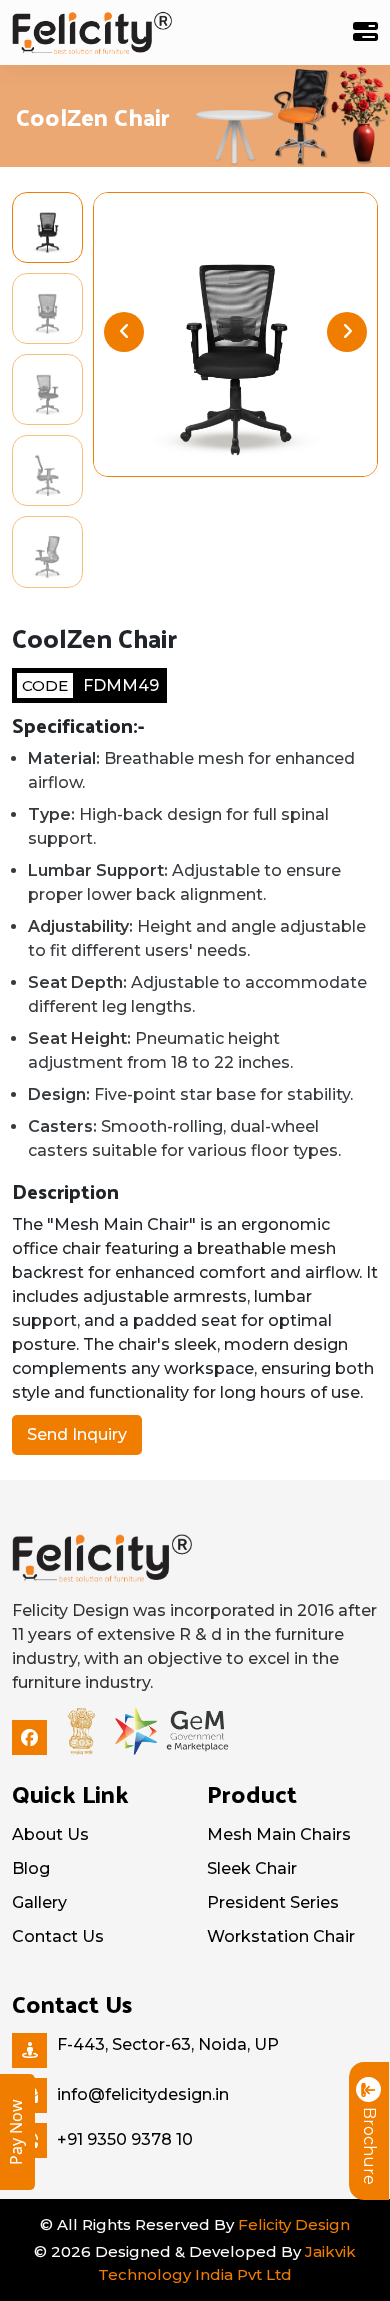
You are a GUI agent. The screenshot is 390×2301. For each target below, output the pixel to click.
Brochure (369, 2146)
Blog (31, 1868)
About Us (50, 1834)
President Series (273, 1902)
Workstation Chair (281, 1936)
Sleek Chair (252, 1868)
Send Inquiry (77, 1434)
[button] (347, 332)
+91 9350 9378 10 (125, 2139)
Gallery (39, 1902)
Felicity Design (294, 2224)
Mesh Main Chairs (279, 1834)
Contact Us (58, 1936)
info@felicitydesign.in (143, 2094)
